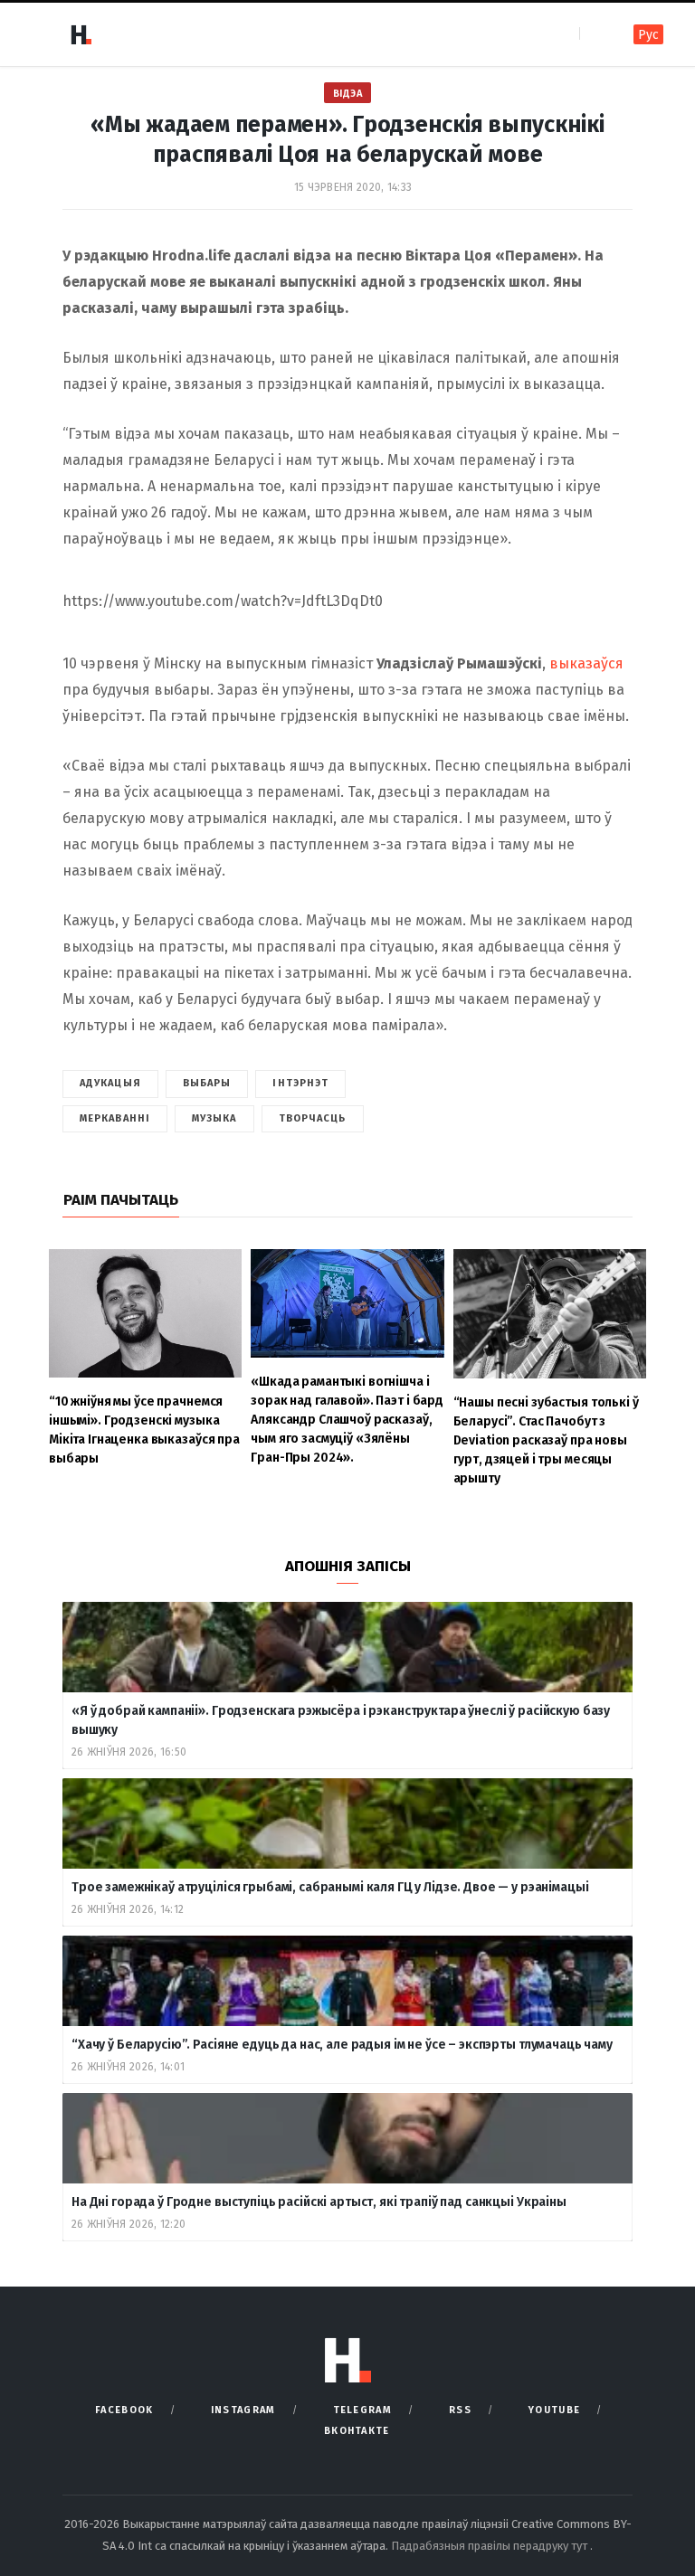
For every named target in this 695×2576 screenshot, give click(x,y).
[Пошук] (595, 34)
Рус (648, 35)
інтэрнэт (300, 1083)
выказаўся (586, 663)
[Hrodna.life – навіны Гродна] (81, 34)
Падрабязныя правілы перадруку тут (490, 2546)
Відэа (348, 94)
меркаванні (115, 1118)
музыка (214, 1118)
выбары (207, 1083)
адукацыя (110, 1083)
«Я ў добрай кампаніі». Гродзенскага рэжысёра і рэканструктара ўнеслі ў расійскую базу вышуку (341, 1720)
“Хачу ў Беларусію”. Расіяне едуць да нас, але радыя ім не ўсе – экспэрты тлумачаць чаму (342, 2045)
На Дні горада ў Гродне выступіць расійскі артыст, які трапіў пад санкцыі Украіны (319, 2202)
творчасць (313, 1118)
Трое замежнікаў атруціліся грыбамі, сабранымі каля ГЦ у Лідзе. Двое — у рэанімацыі (330, 1887)
